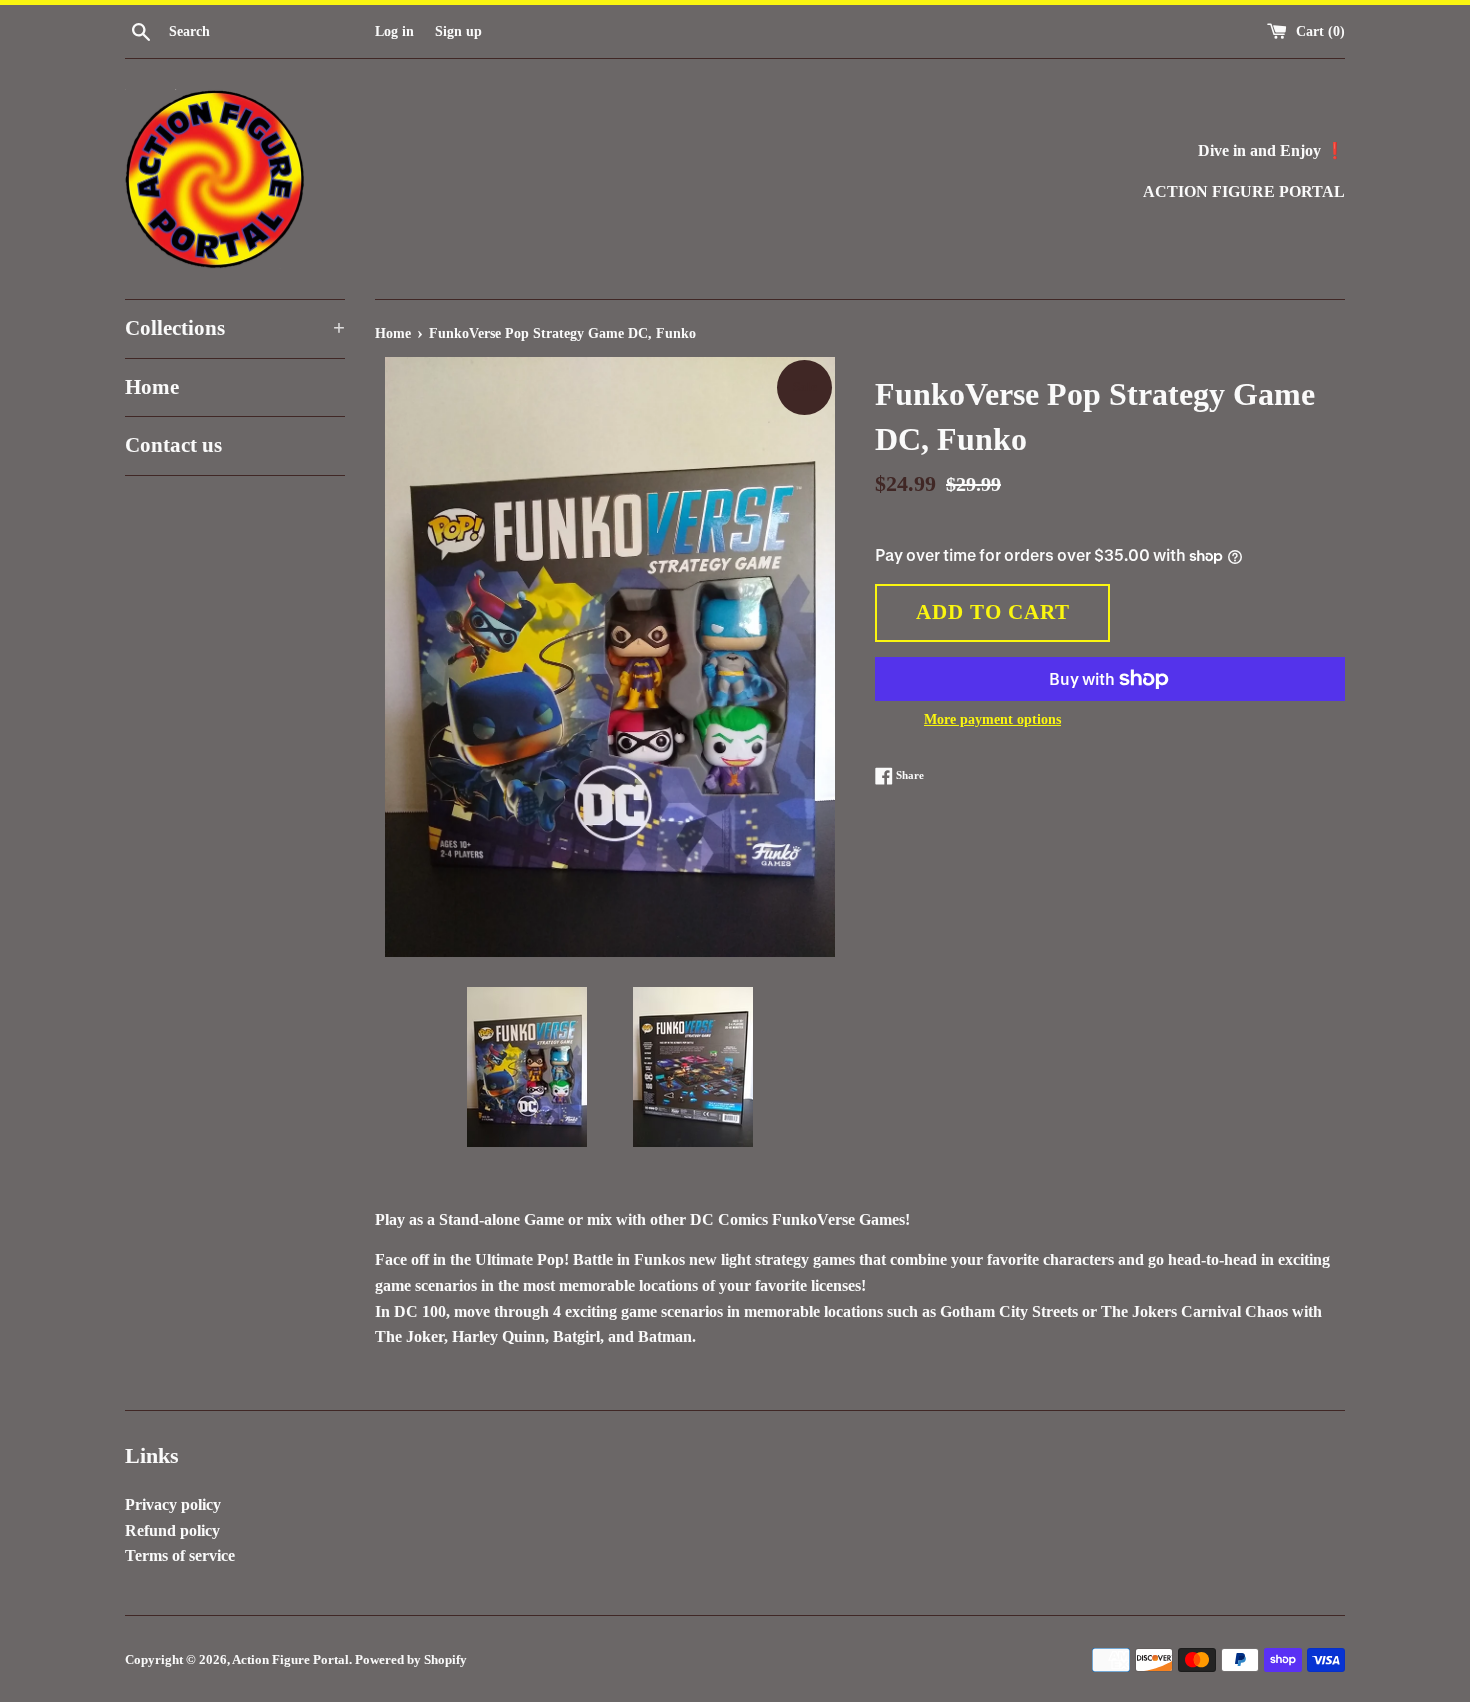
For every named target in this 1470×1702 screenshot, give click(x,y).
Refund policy (172, 1530)
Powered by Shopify (411, 1660)
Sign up (458, 31)
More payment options (992, 719)
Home (152, 387)
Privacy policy (173, 1504)
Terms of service (180, 1555)
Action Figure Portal (290, 1660)
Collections (235, 328)
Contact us (173, 445)
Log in (394, 31)
